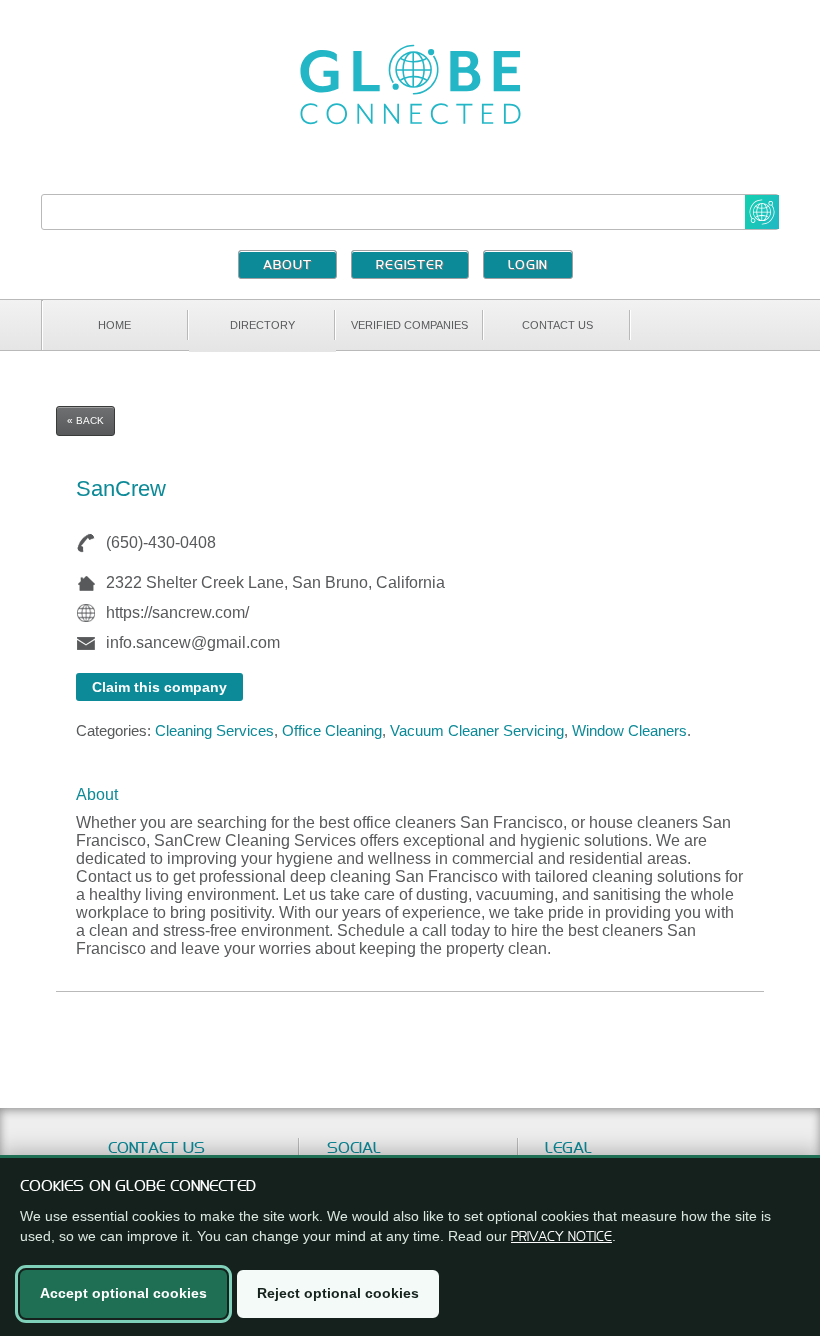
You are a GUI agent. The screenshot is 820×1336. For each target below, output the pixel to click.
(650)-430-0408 (161, 542)
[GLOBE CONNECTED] (410, 84)
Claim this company (159, 687)
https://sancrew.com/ (177, 612)
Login (528, 266)
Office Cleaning (332, 730)
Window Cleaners (629, 730)
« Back (85, 420)
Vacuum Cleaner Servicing (477, 730)
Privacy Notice (561, 1236)
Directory (262, 325)
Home (114, 325)
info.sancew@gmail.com (193, 642)
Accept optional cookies (123, 1293)
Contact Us (557, 325)
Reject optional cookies (338, 1293)
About (287, 266)
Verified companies (409, 325)
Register (410, 266)
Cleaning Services (214, 730)
